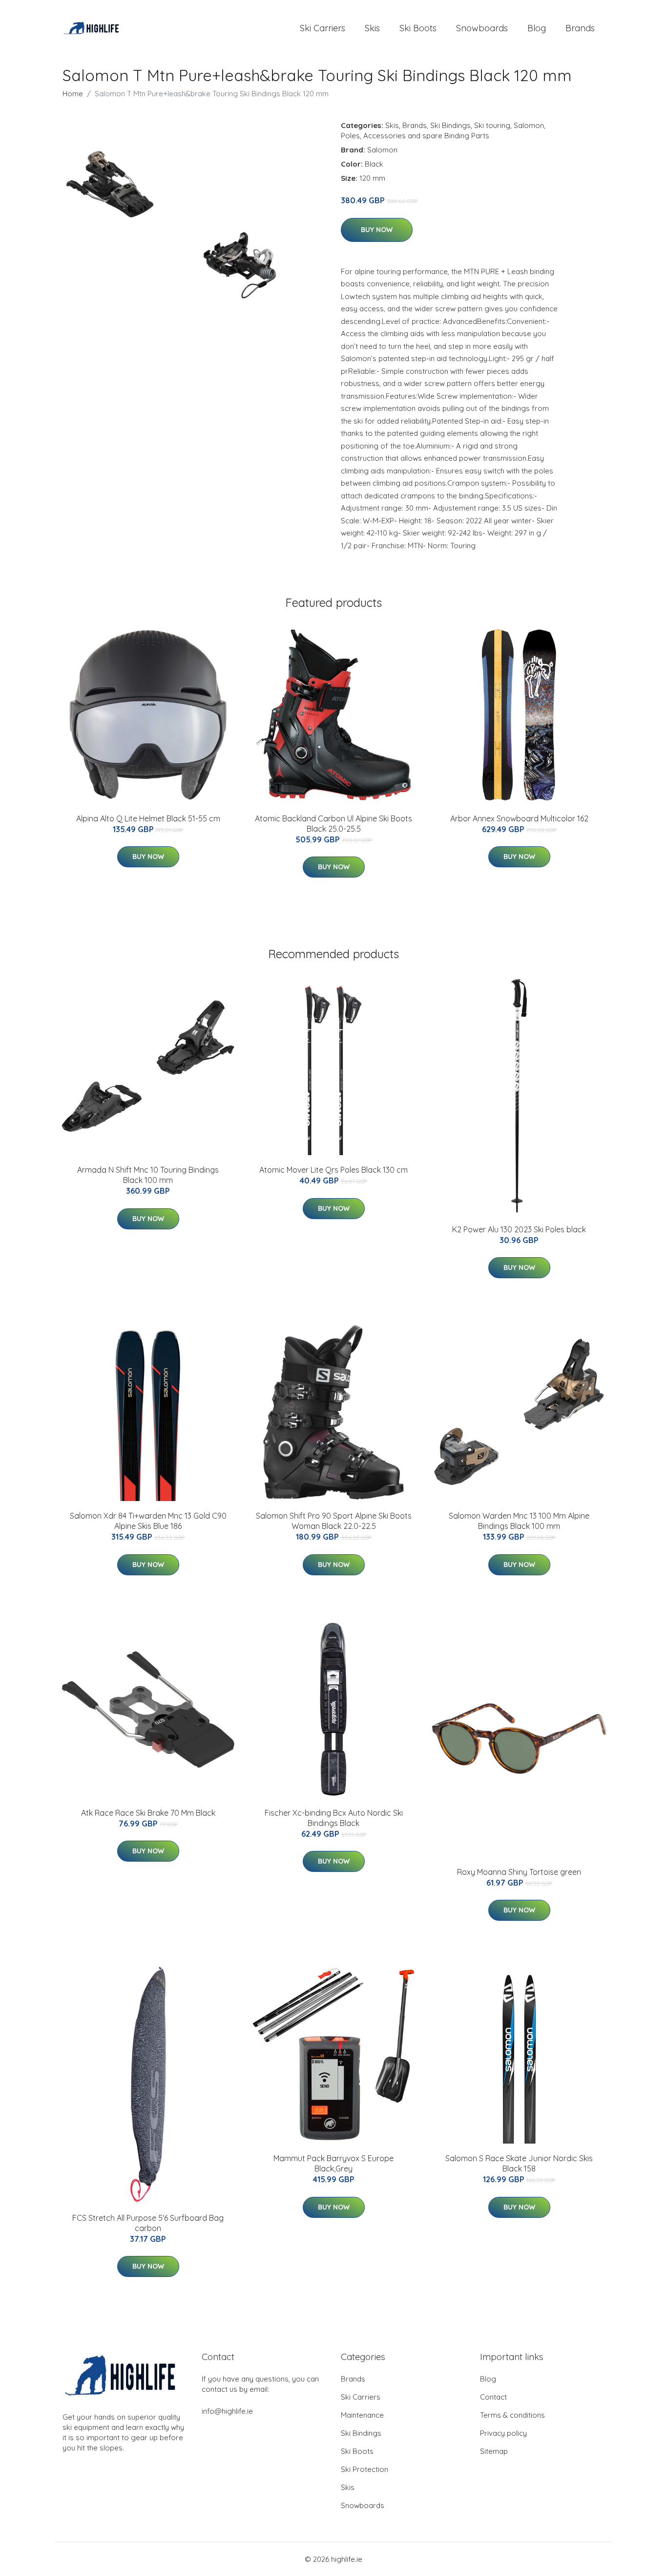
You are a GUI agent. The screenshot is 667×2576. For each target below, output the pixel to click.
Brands (580, 28)
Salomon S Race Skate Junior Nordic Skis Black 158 (519, 2163)
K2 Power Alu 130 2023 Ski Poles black (519, 1229)
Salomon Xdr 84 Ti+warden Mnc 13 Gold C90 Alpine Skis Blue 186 (148, 1521)
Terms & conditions (512, 2415)
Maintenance (362, 2415)
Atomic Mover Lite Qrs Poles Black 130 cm (333, 1170)
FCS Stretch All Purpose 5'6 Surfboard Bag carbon (148, 2223)
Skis (372, 28)
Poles (350, 136)
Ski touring (492, 125)
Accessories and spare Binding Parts (426, 136)
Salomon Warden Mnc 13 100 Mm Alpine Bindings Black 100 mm (519, 1521)
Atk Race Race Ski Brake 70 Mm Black (148, 1813)
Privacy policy (503, 2433)
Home (73, 94)
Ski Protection (365, 2469)
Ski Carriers (323, 28)
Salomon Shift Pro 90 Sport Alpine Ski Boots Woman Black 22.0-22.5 (334, 1521)
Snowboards (482, 28)
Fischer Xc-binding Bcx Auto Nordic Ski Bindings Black (334, 1818)
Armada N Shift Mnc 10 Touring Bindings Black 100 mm (148, 1175)
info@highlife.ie (227, 2411)
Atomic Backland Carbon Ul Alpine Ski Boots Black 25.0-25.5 (333, 824)
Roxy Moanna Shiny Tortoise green (519, 1872)
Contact (493, 2397)
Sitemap (494, 2451)
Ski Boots (418, 28)
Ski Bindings (450, 125)
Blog (537, 28)
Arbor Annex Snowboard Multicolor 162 (519, 818)
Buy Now (377, 230)
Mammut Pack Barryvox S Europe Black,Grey (333, 2163)
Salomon (529, 125)
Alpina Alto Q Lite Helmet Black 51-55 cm (148, 818)
